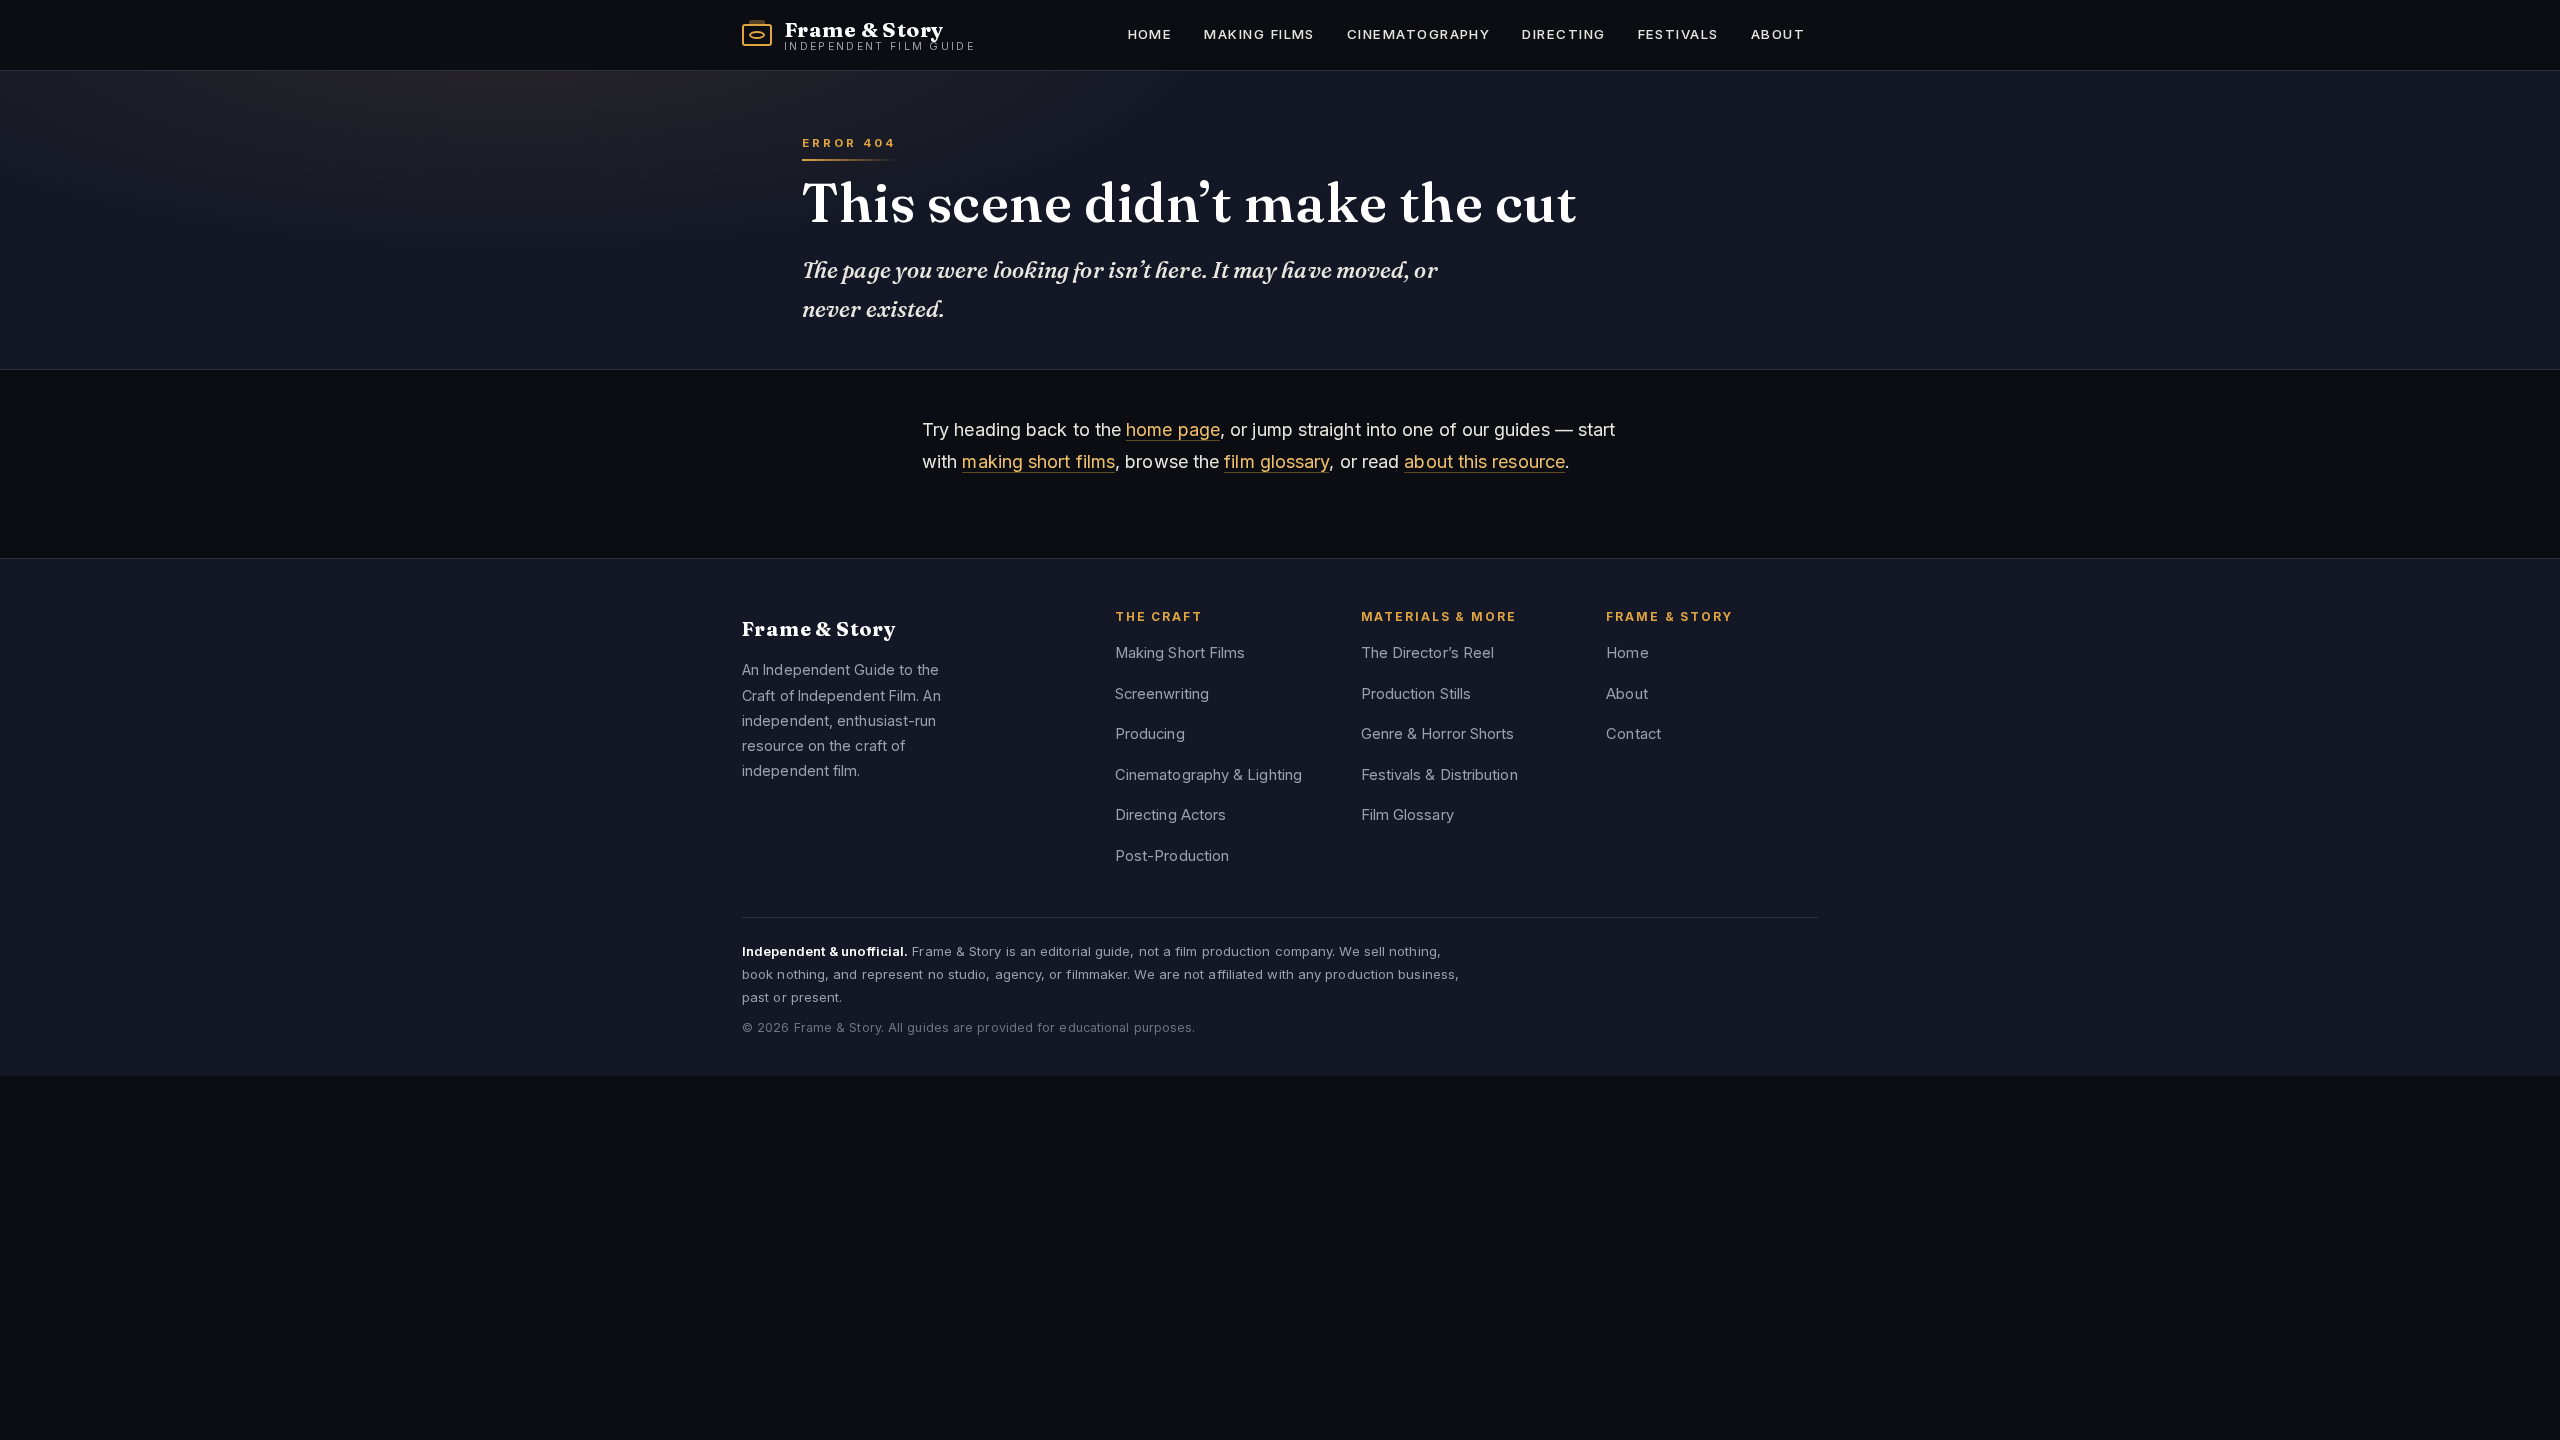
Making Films (1259, 34)
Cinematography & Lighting (1208, 775)
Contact (1633, 734)
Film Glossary (1407, 815)
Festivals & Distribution (1439, 775)
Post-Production (1172, 856)
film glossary (1276, 461)
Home (1150, 34)
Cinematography (1418, 34)
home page (1173, 429)
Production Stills (1416, 694)
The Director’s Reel (1428, 653)
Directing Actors (1170, 815)
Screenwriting (1162, 694)
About (1778, 34)
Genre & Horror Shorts (1438, 734)
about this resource (1484, 461)
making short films (1038, 461)
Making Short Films (1180, 653)
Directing (1563, 34)
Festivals (1678, 34)
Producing (1150, 734)
